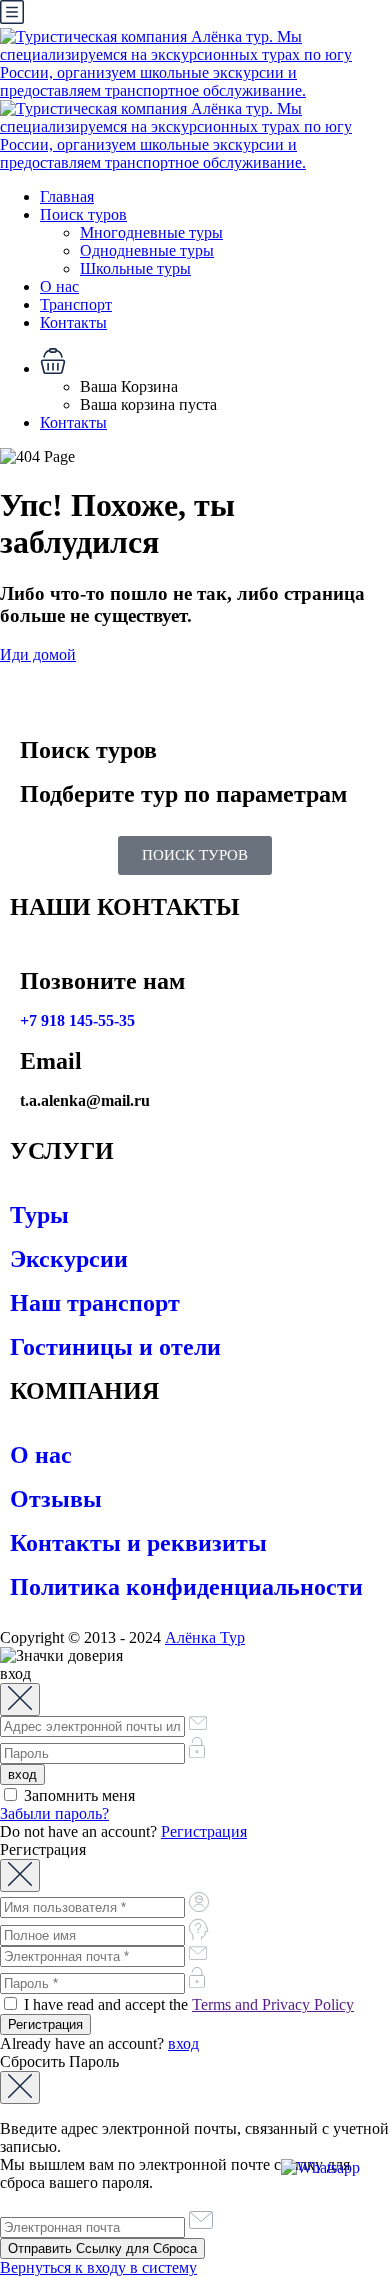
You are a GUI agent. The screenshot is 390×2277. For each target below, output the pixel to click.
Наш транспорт (95, 1303)
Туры (39, 1215)
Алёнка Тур (205, 1637)
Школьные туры (135, 268)
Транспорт (76, 304)
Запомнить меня (77, 1795)
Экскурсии (69, 1259)
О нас (59, 286)
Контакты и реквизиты (138, 1543)
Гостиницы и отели (115, 1347)
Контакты (73, 322)
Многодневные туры (151, 232)
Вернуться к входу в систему (98, 2267)
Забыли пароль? (54, 1813)
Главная (67, 196)
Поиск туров (83, 214)
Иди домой (38, 654)
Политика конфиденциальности (186, 1587)
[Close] (20, 1699)
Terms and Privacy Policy (273, 2004)
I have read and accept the (187, 2004)
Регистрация (204, 1831)
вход (183, 2043)
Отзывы (56, 1499)
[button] (215, 363)
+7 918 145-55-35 (77, 1020)
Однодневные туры (147, 250)
